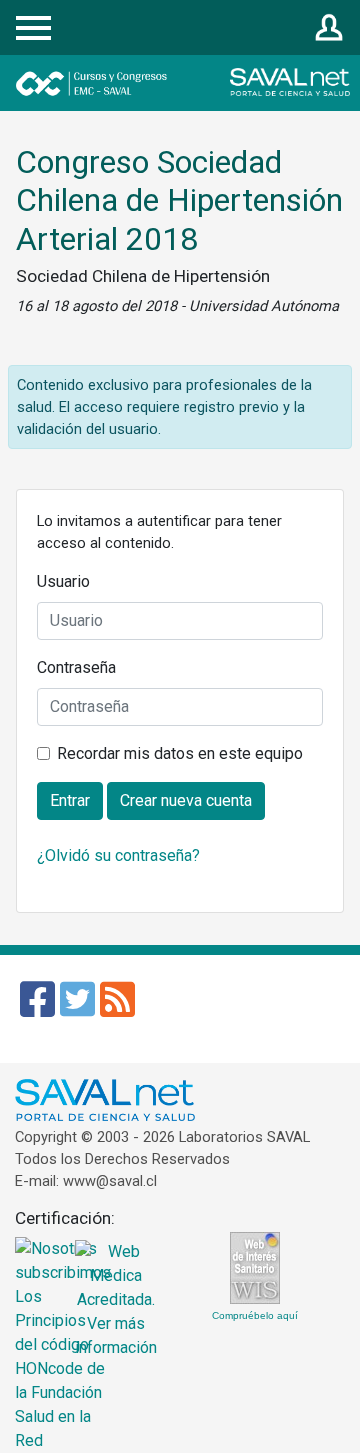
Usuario (63, 581)
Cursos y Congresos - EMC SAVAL (148, 83)
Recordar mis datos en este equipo (180, 753)
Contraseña (76, 667)
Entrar (329, 28)
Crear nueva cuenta (186, 800)
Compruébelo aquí (255, 1315)
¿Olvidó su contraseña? (118, 855)
